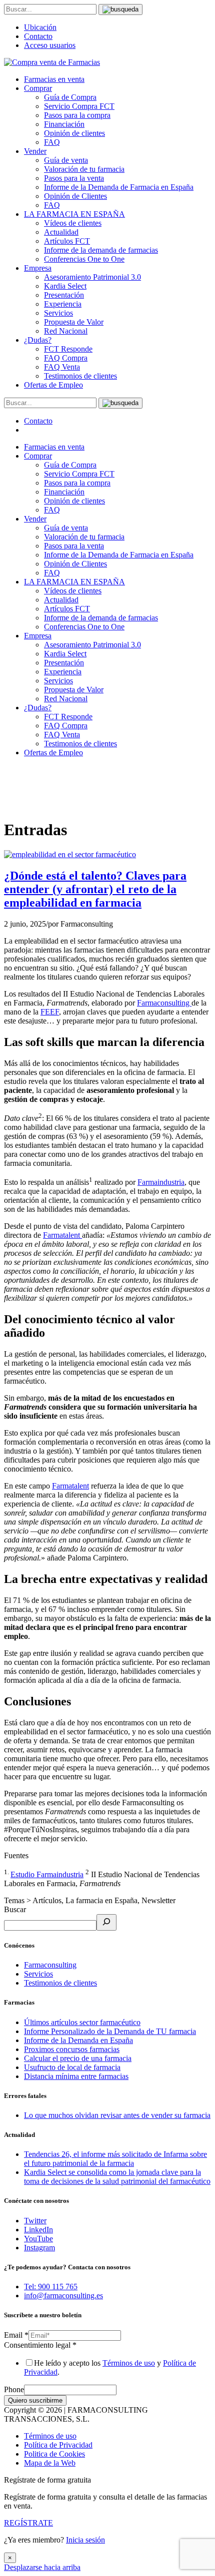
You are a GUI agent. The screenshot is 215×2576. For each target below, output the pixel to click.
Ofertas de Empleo (53, 385)
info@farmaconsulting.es (63, 2296)
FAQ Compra (66, 358)
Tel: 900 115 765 (51, 2287)
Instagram (39, 2248)
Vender (35, 151)
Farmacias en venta (54, 79)
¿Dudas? (38, 340)
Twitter (35, 2221)
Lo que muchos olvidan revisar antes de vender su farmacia (117, 2115)
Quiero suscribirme (35, 2400)
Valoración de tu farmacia (84, 169)
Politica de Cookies (54, 2454)
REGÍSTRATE (28, 2523)
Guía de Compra (70, 97)
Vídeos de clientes (73, 223)
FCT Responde (68, 349)
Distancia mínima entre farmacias (76, 2076)
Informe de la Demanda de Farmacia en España (119, 187)
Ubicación (40, 27)
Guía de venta (66, 160)
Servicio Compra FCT (79, 106)
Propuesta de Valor (74, 322)
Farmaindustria (161, 1182)
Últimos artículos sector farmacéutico (82, 2022)
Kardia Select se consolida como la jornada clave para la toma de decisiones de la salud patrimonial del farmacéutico (117, 2177)
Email (16, 2335)
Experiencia (63, 304)
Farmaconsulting (164, 1003)
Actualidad (61, 232)
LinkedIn (38, 2230)
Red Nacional (66, 331)
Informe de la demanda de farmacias (101, 250)
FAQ (52, 142)
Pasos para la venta (74, 178)
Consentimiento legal (40, 2345)
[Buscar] (106, 1922)
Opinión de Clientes (75, 196)
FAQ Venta (62, 367)
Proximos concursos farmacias (72, 2049)
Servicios (58, 313)
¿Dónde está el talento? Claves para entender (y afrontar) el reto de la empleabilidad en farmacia (95, 889)
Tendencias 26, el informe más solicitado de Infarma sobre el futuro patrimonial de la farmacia (115, 2159)
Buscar (15, 1909)
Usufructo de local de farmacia (72, 2067)
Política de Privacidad (58, 2445)
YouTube (38, 2239)
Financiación (64, 124)
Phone (14, 2389)
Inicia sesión (85, 2540)
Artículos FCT (67, 241)
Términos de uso (129, 2363)
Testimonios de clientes (80, 376)
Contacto (38, 36)
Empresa (38, 268)
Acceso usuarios (50, 45)
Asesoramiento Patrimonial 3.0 (92, 277)
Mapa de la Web (50, 2463)
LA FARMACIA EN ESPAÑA (74, 214)
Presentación (64, 295)
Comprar (38, 88)
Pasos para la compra (77, 115)
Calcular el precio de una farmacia (78, 2058)
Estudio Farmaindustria (47, 1874)
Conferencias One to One (84, 259)
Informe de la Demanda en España (78, 2040)
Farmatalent (62, 1235)
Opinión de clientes (74, 133)
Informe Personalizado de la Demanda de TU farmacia (110, 2031)
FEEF (50, 1012)
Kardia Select (65, 286)
